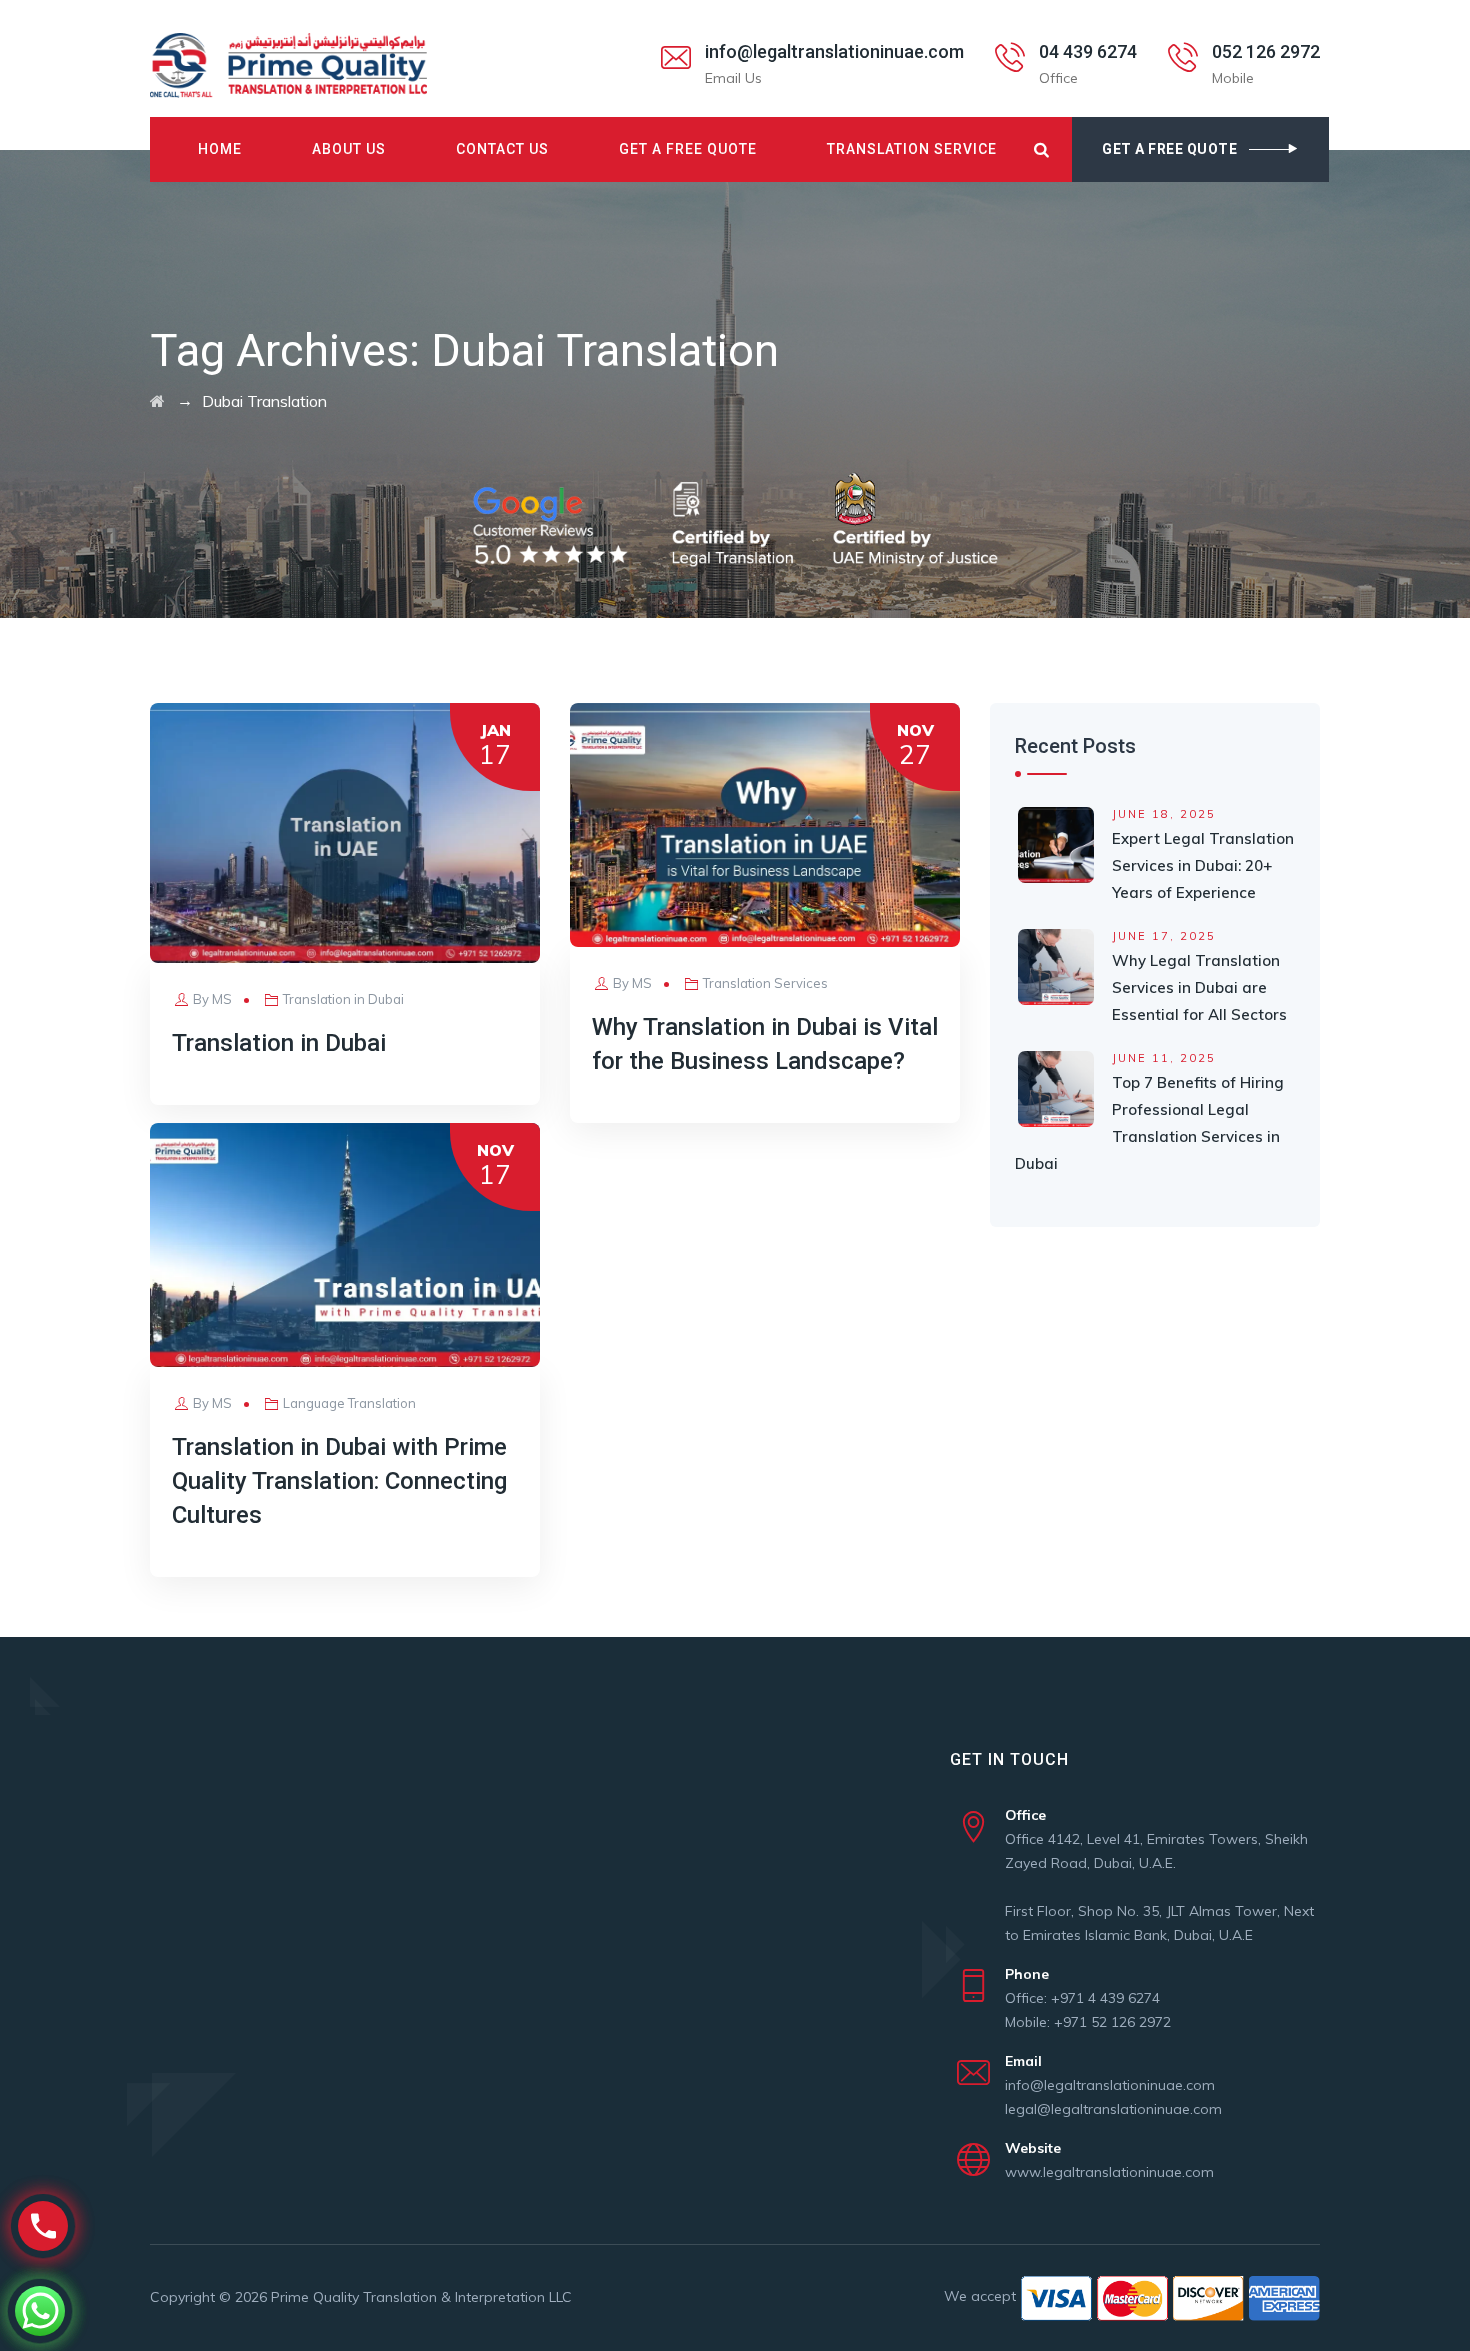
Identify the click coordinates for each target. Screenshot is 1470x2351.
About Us (349, 149)
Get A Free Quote (688, 149)
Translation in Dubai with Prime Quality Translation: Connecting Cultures (339, 1481)
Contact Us (502, 149)
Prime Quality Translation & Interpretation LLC (421, 2297)
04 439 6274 (1088, 51)
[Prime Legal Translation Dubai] (288, 65)
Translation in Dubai (343, 999)
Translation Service (912, 149)
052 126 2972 (1266, 51)
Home (220, 149)
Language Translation (349, 1403)
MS (222, 999)
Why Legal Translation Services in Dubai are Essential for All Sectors (1199, 987)
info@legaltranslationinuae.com (834, 51)
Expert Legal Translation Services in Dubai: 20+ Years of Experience (1203, 865)
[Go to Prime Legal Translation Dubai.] (157, 401)
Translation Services (765, 983)
